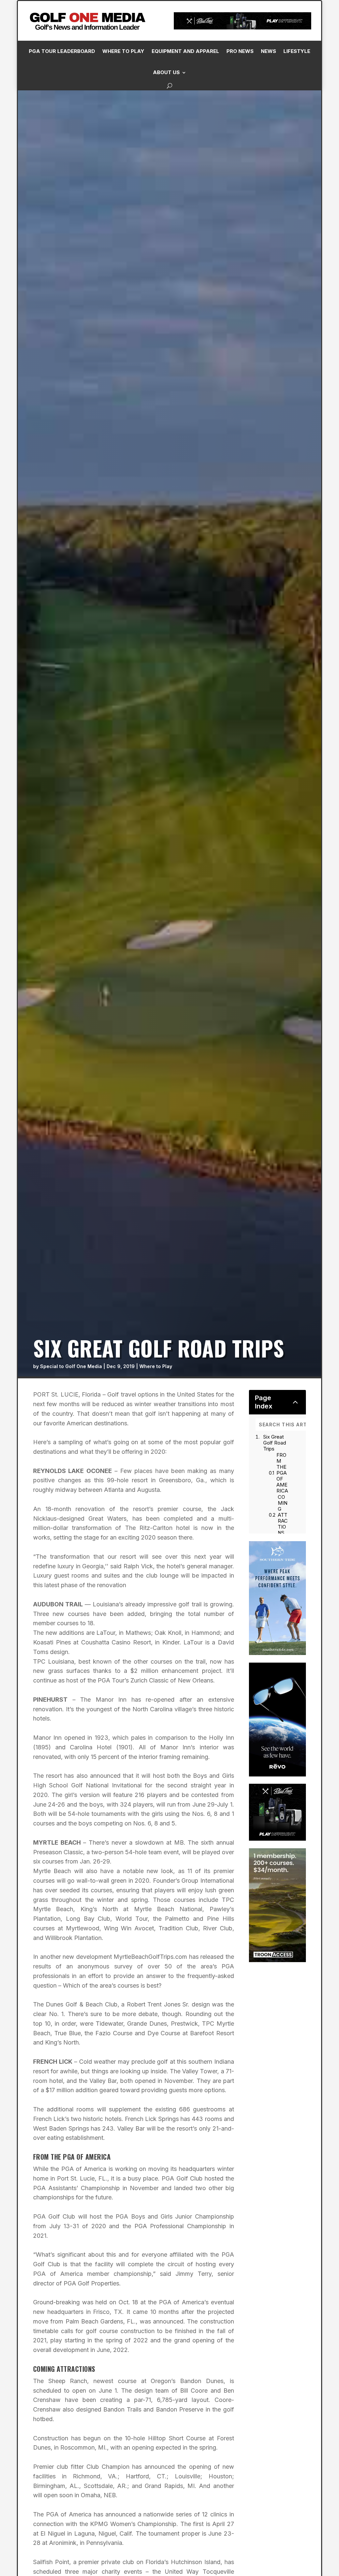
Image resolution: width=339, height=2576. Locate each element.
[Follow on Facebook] (215, 149)
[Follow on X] (255, 149)
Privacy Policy (300, 74)
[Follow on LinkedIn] (241, 149)
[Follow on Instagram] (228, 149)
